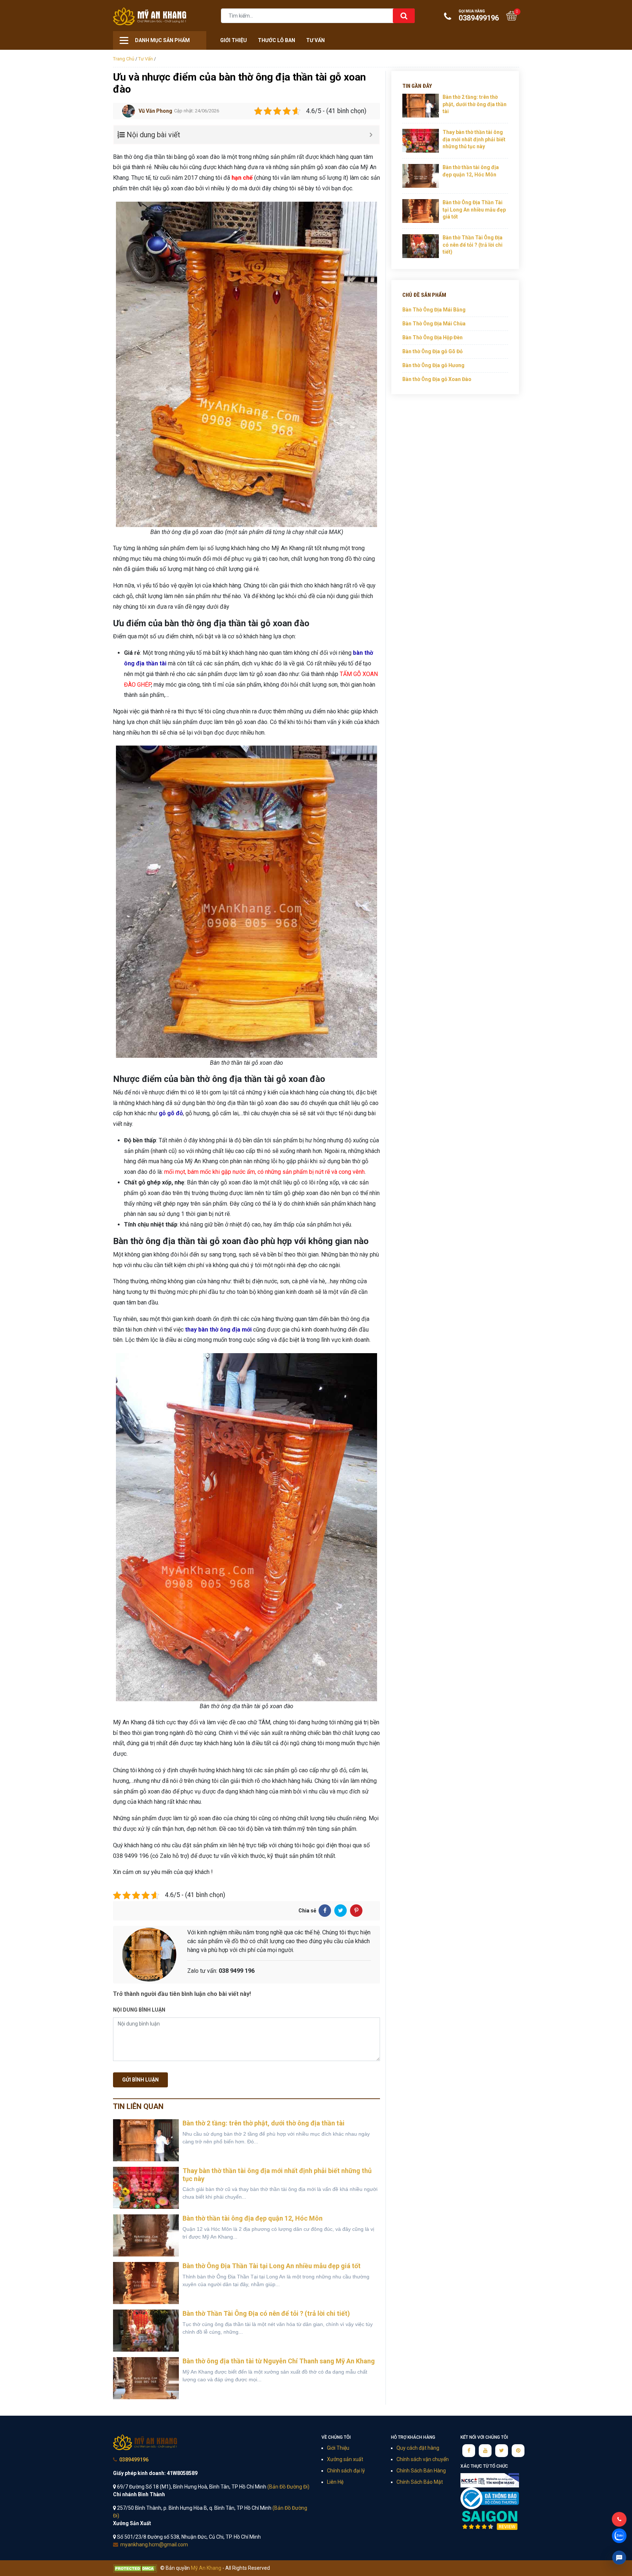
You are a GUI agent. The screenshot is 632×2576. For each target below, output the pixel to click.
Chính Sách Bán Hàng (421, 2471)
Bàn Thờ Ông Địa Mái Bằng (434, 310)
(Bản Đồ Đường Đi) (288, 2487)
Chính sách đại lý (346, 2471)
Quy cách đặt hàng (418, 2448)
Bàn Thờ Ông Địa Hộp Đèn (432, 337)
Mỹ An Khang (150, 16)
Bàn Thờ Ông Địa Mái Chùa (434, 324)
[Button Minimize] (371, 135)
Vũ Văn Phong (155, 111)
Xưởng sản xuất (345, 2459)
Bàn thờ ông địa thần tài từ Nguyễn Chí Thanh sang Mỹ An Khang (279, 2361)
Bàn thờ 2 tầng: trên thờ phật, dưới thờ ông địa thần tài (264, 2123)
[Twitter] (341, 1911)
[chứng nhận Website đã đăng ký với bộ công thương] (490, 2498)
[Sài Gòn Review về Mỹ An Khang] (490, 2520)
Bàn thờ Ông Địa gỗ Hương (433, 365)
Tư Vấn (315, 40)
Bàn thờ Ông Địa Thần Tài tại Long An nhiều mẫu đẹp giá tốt (272, 2266)
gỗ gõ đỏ (171, 1113)
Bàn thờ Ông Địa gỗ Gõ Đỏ (432, 351)
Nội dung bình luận (139, 2010)
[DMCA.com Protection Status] (135, 2568)
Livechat (619, 2558)
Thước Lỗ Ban (276, 40)
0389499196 (479, 16)
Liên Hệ (335, 2482)
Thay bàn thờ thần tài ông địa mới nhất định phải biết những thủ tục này (474, 139)
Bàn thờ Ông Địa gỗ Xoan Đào (437, 379)
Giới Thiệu (234, 40)
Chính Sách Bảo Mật (420, 2482)
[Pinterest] (356, 1911)
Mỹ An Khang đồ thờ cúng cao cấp (145, 2442)
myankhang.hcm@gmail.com (154, 2545)
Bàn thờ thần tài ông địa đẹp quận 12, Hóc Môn (253, 2218)
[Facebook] (325, 1911)
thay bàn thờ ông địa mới (218, 1330)
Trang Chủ (124, 59)
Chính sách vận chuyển (423, 2459)
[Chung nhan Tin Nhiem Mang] (490, 2480)
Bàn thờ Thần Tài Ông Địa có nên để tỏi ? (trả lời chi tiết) (266, 2313)
